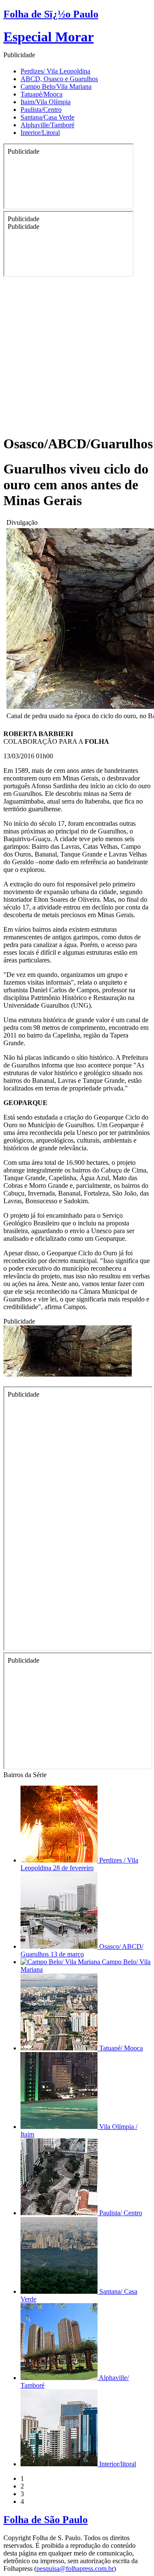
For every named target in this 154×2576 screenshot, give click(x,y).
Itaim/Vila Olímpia (46, 102)
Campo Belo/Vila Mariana (56, 86)
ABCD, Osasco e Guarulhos (59, 79)
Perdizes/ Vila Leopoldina (55, 71)
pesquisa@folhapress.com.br (75, 2569)
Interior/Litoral (40, 133)
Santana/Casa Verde (47, 117)
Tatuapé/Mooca (41, 94)
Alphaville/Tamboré (47, 125)
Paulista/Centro (41, 110)
